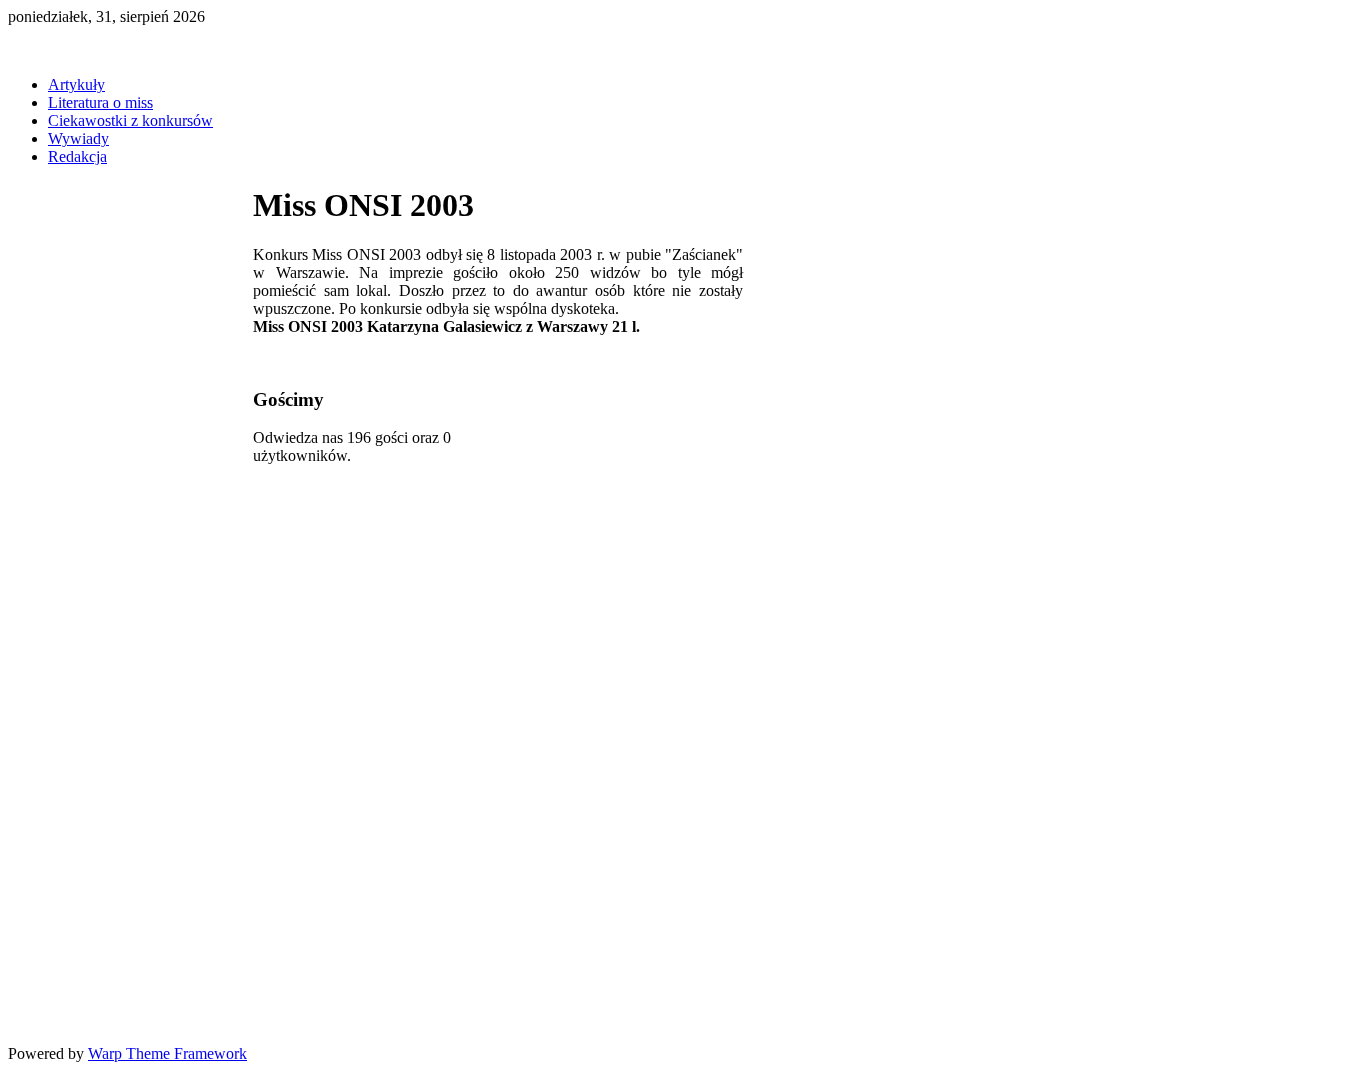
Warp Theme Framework (167, 1053)
